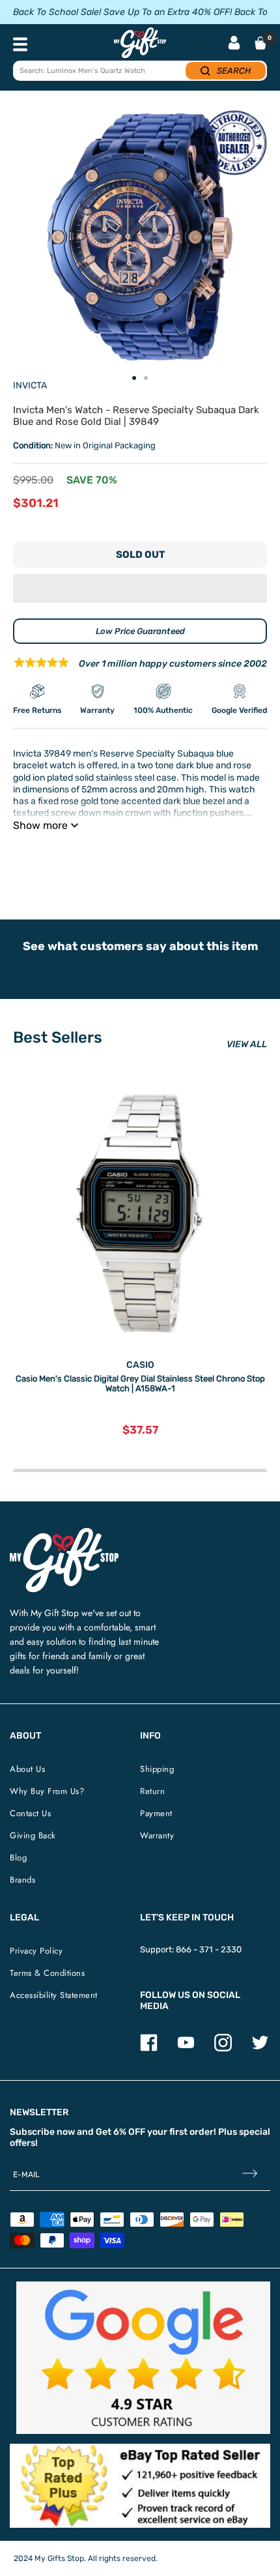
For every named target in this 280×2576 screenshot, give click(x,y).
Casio (140, 1365)
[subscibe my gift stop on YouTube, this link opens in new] (186, 2048)
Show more (40, 825)
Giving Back (33, 1835)
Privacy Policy (36, 1951)
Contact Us (30, 1813)
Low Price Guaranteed (140, 631)
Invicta (30, 385)
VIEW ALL (247, 1044)
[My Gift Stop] (64, 1533)
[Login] (234, 44)
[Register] (250, 2175)
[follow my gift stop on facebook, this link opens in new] (149, 2048)
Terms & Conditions (47, 1973)
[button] (140, 588)
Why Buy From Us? (47, 1791)
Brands (22, 1880)
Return (152, 1791)
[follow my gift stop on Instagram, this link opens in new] (223, 2048)
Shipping (157, 1769)
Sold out (140, 555)
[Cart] (260, 43)
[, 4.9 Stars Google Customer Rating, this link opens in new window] (143, 2358)
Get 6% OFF (120, 2132)
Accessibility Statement (54, 1995)
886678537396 (200, 858)
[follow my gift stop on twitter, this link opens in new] (260, 2048)
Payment (156, 1813)
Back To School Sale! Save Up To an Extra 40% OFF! (122, 12)
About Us (27, 1769)
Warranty (157, 1835)
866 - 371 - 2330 (209, 1949)
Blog (18, 1858)
